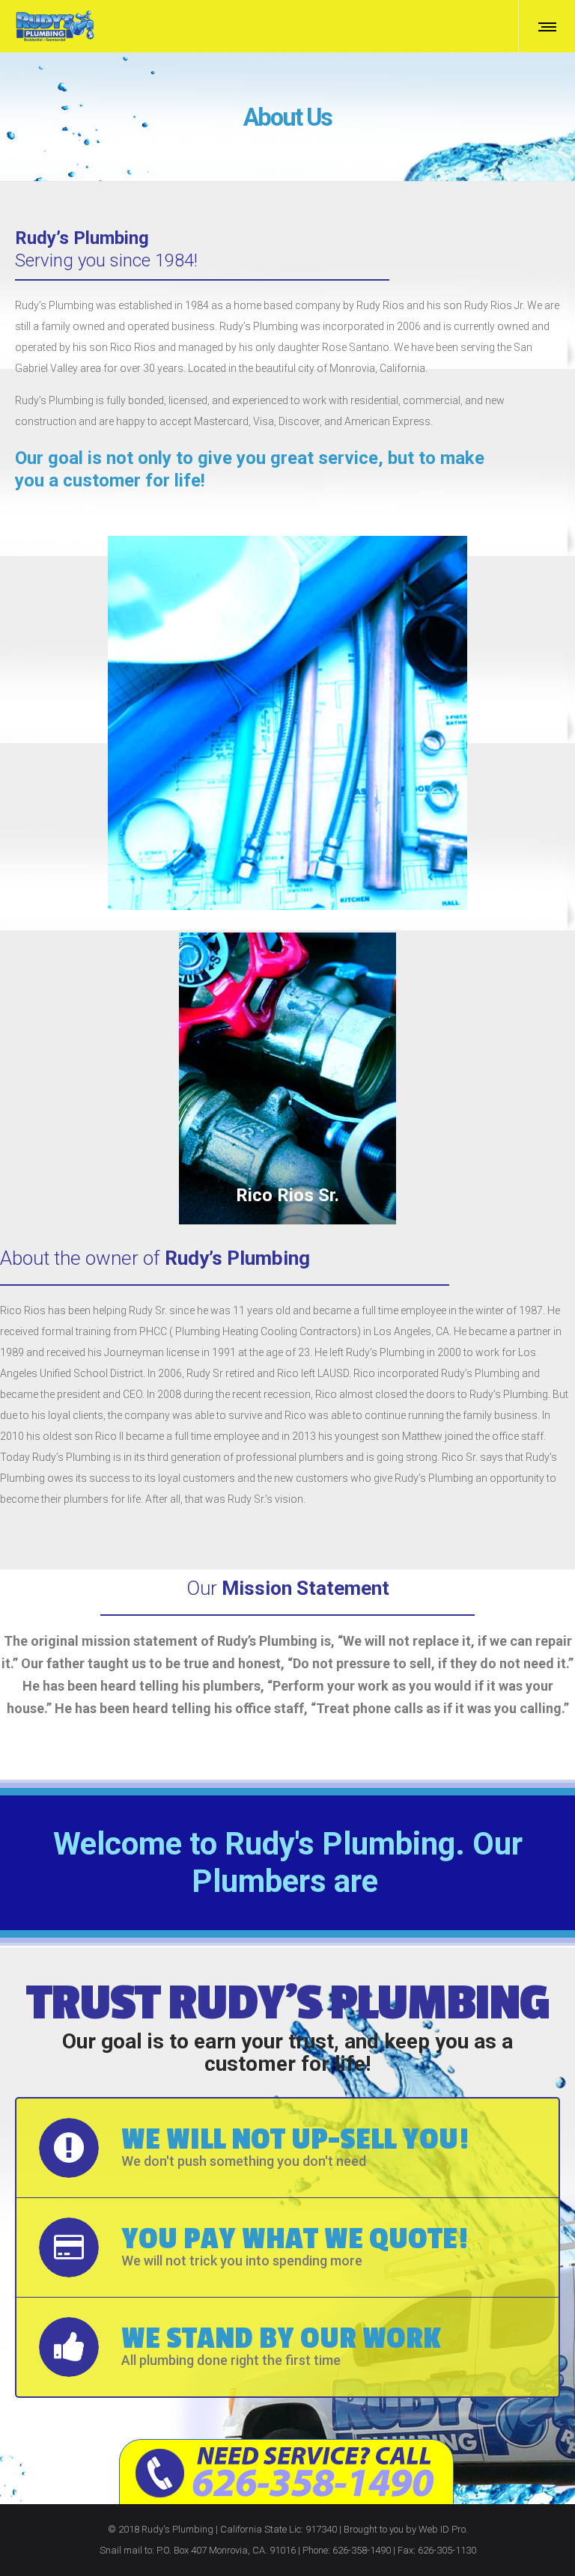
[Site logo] (55, 26)
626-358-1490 (362, 2550)
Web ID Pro (442, 2529)
